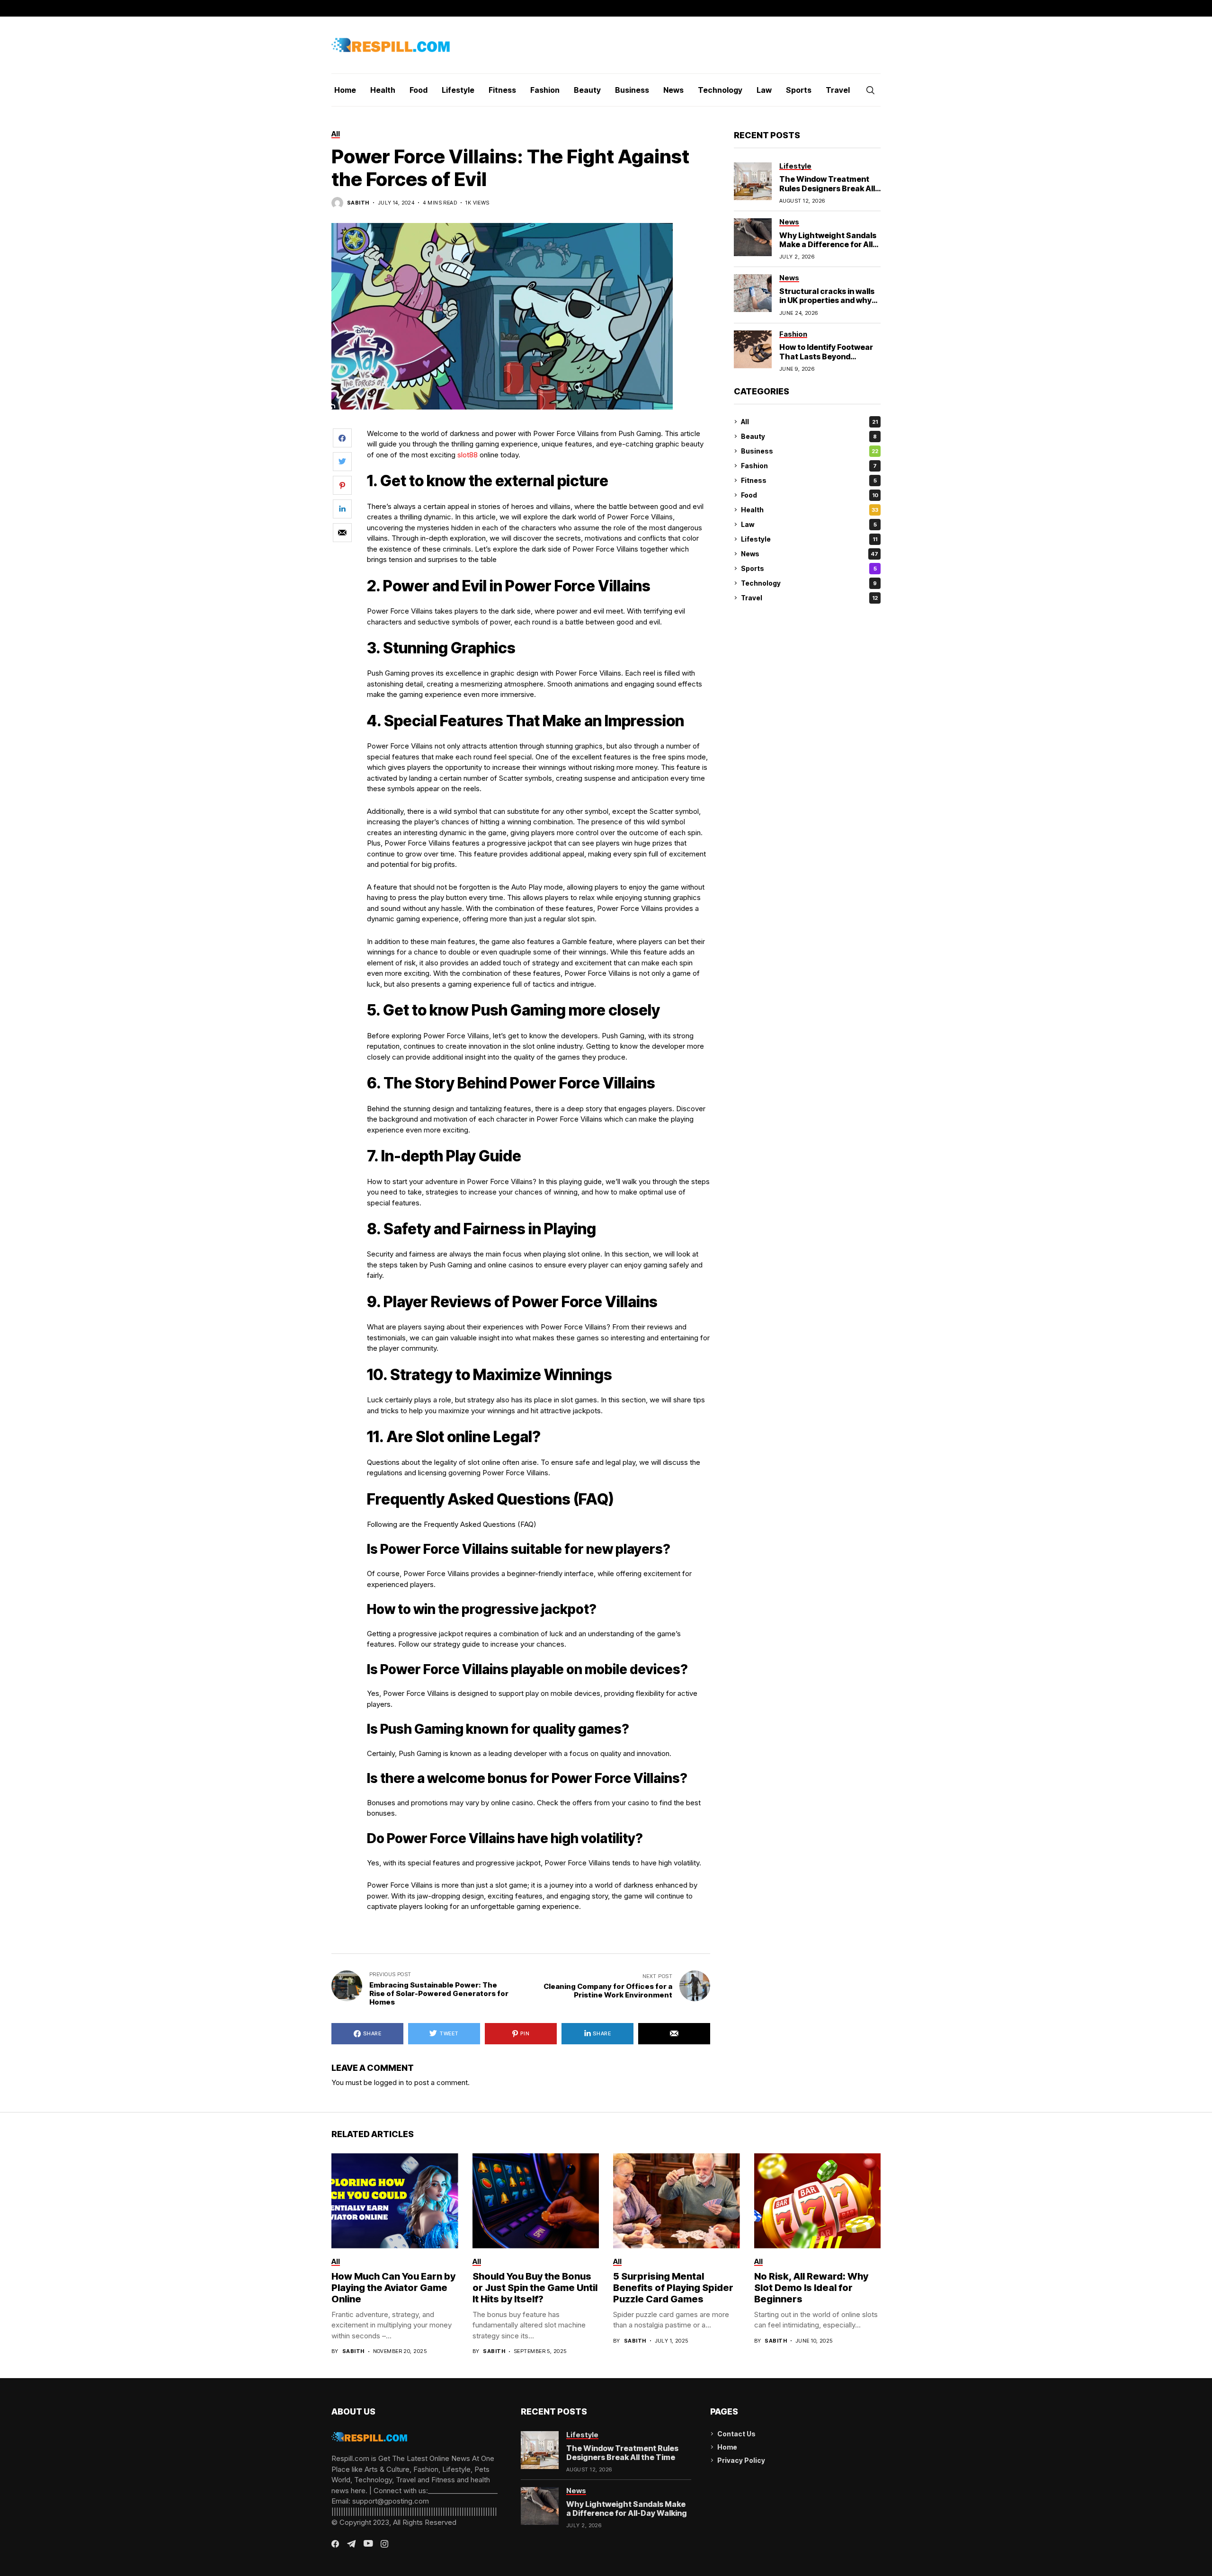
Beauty (809, 436)
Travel (809, 598)
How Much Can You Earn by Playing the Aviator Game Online (393, 2288)
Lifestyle (809, 539)
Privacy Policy (741, 2460)
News (810, 554)
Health (810, 510)
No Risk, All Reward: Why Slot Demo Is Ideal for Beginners (811, 2288)
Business (810, 451)
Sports (809, 568)
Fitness (809, 480)
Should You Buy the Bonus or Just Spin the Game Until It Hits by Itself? (535, 2288)
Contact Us (736, 2434)
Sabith (358, 203)
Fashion (809, 466)
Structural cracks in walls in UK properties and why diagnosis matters (827, 300)
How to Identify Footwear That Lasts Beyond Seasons (826, 356)
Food (810, 495)
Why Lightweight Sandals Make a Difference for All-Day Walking (828, 244)
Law (809, 524)
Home (727, 2447)
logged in (389, 2082)
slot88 (468, 455)
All (809, 422)
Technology (809, 583)
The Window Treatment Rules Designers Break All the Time (827, 188)
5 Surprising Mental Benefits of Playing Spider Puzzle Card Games (673, 2288)
